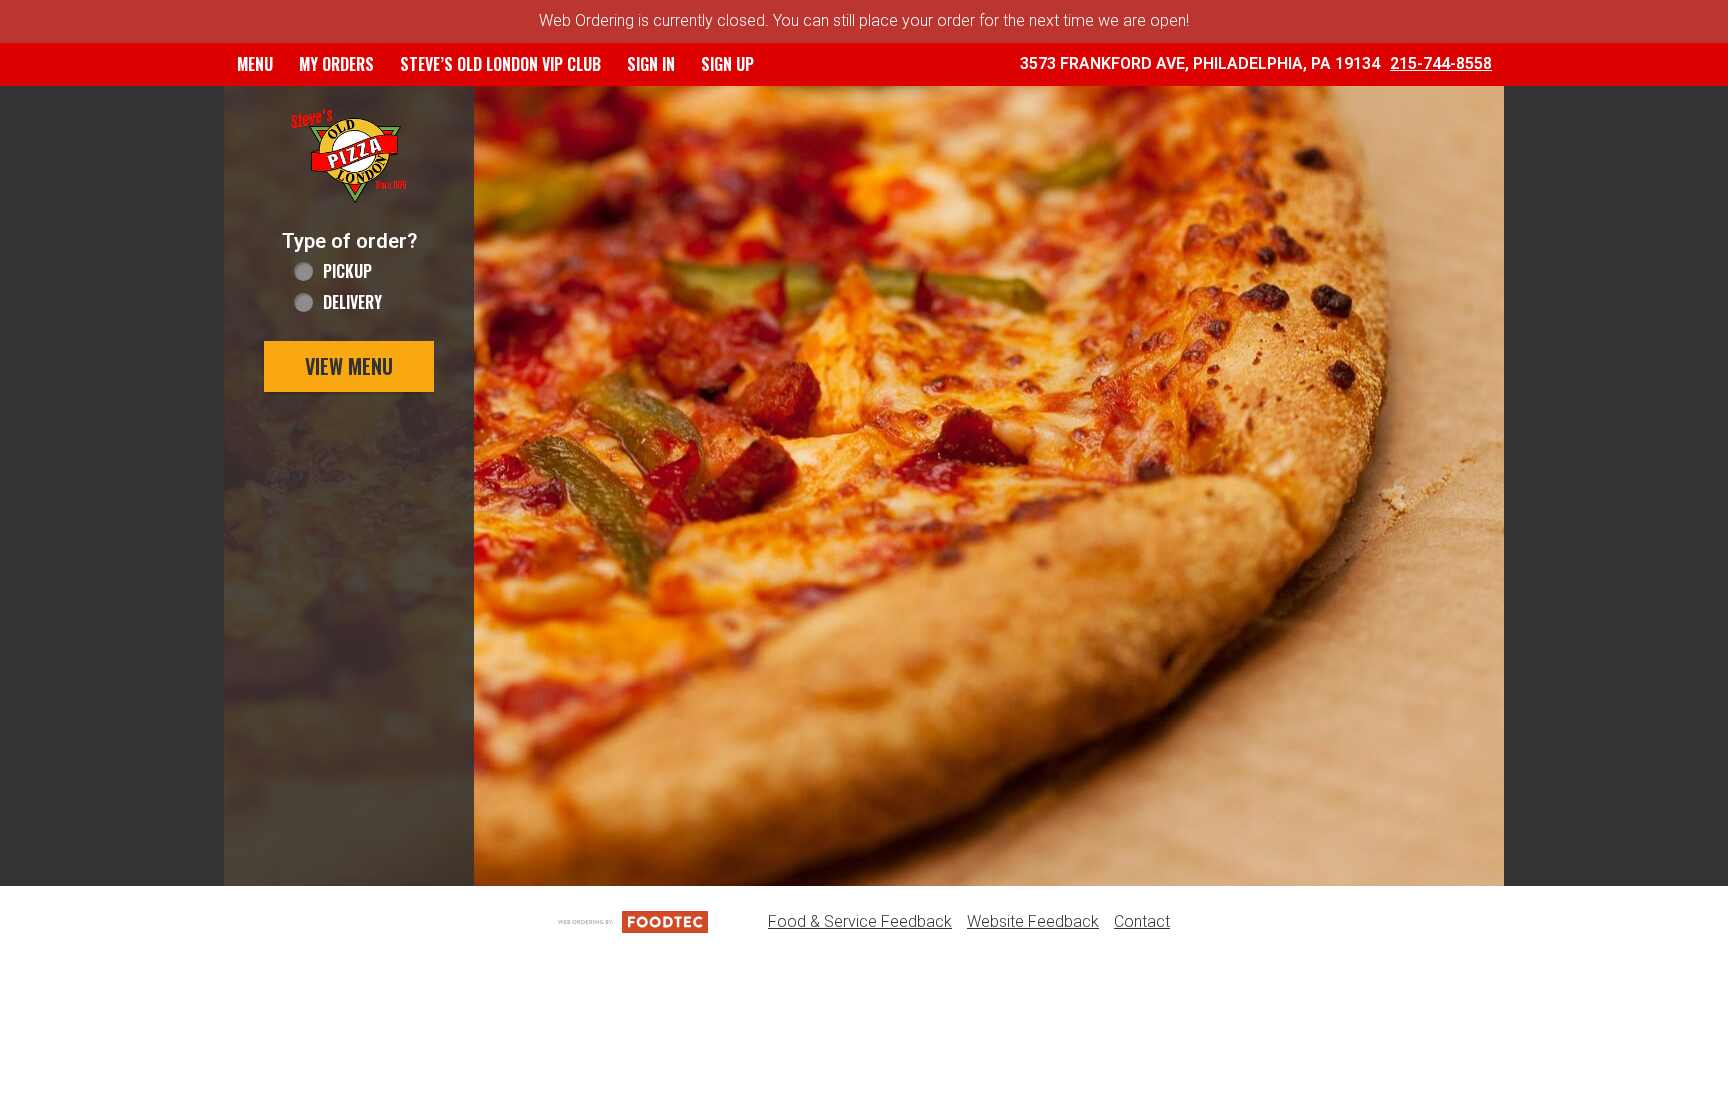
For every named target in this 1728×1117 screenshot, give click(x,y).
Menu (255, 64)
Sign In (651, 64)
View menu (349, 366)
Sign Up (727, 64)
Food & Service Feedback (860, 921)
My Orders (336, 64)
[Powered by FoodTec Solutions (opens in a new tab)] (633, 921)
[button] (349, 156)
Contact (1142, 921)
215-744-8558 (1441, 63)
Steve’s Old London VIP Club (500, 64)
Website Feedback (1033, 921)
